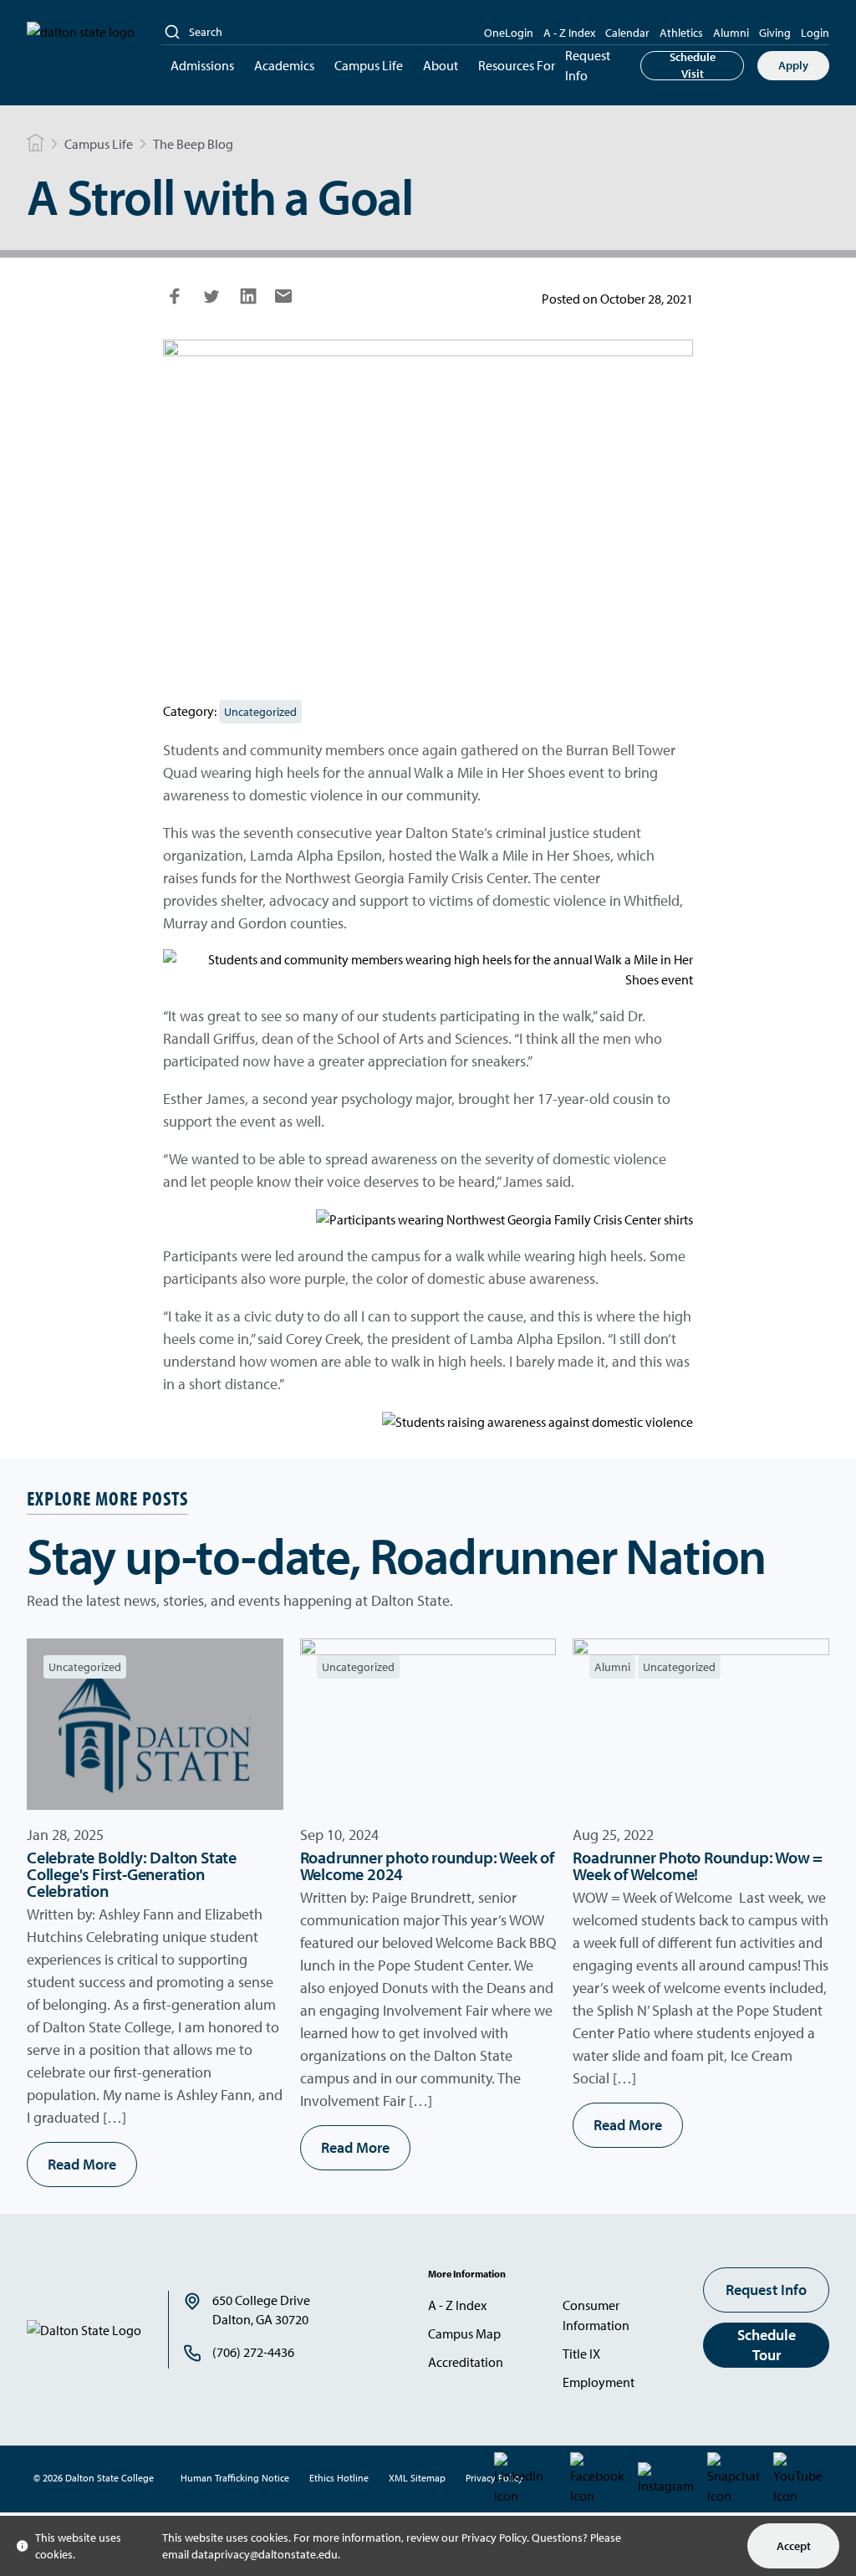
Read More (82, 2164)
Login (815, 33)
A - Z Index (569, 33)
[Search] (172, 32)
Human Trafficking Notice (235, 2478)
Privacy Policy (494, 2538)
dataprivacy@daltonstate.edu (265, 2554)
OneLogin (509, 33)
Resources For (517, 65)
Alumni (731, 33)
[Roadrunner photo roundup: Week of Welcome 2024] (428, 1724)
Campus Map (464, 2333)
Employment (599, 2382)
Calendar (627, 33)
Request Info (588, 65)
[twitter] (211, 303)
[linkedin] (248, 303)
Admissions (202, 65)
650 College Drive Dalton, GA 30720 (261, 2310)
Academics (284, 65)
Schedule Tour (767, 2345)
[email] (283, 301)
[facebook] (175, 303)
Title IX (581, 2354)
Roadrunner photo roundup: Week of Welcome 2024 (427, 1866)
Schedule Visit (693, 66)
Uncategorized (260, 712)
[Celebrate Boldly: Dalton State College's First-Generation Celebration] (155, 1724)
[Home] (36, 144)
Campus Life (369, 65)
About (441, 65)
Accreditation (466, 2362)
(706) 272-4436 (253, 2352)
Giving (775, 33)
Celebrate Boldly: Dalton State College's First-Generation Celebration (132, 1874)
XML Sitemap (417, 2478)
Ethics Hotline (339, 2478)
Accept (794, 2546)
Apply (793, 65)
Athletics (681, 33)
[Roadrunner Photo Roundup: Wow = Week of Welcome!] (701, 1724)
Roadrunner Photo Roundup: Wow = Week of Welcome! (698, 1866)
